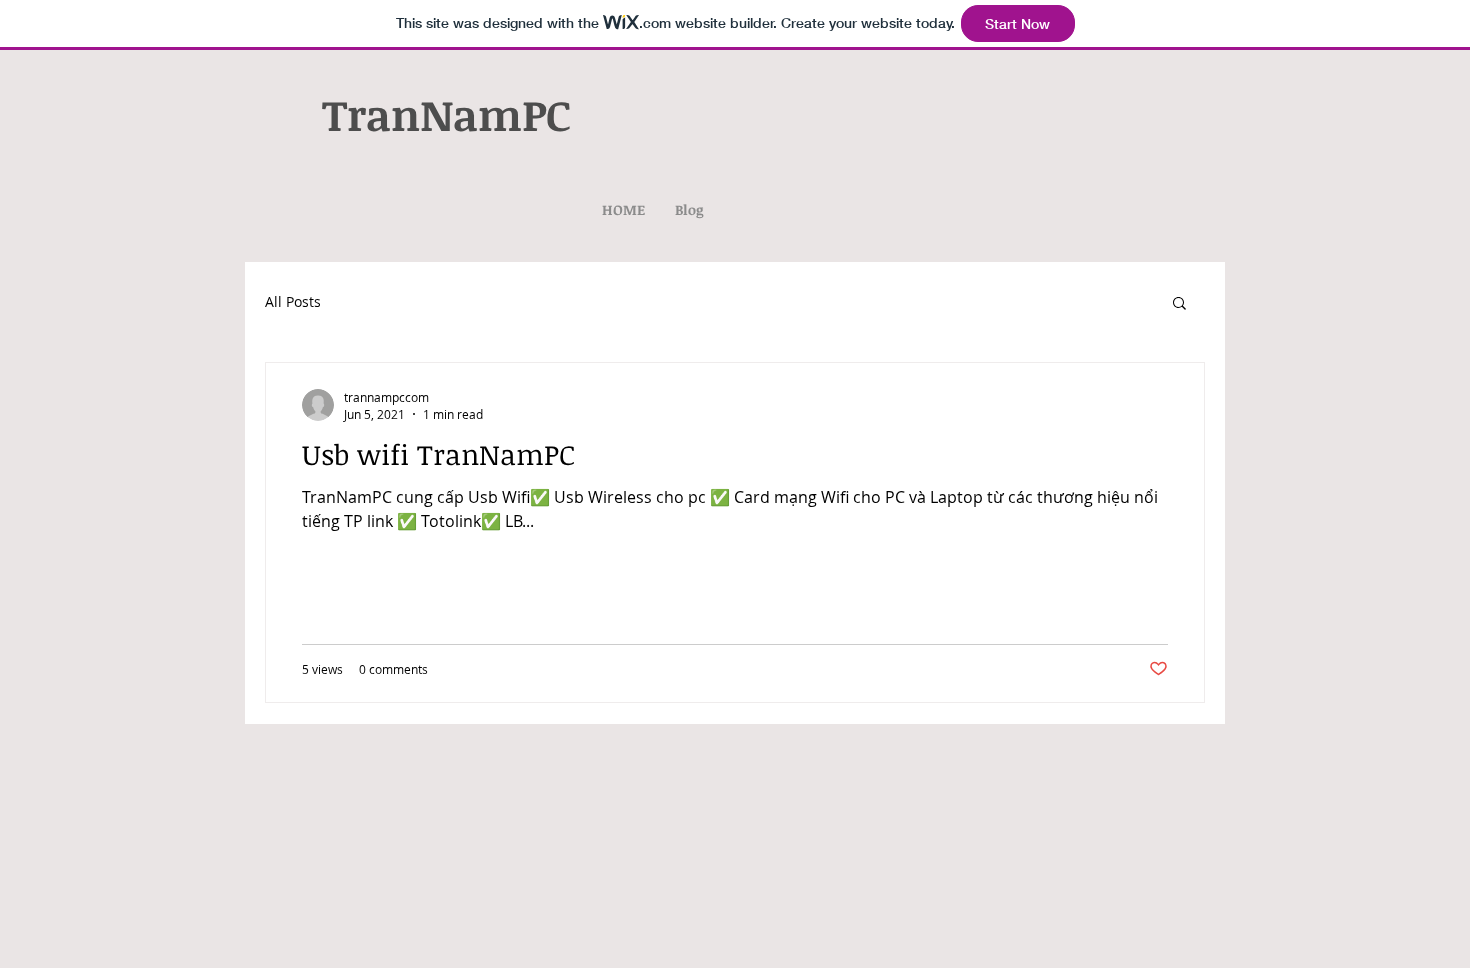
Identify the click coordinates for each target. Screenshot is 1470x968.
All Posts (293, 301)
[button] (1179, 304)
